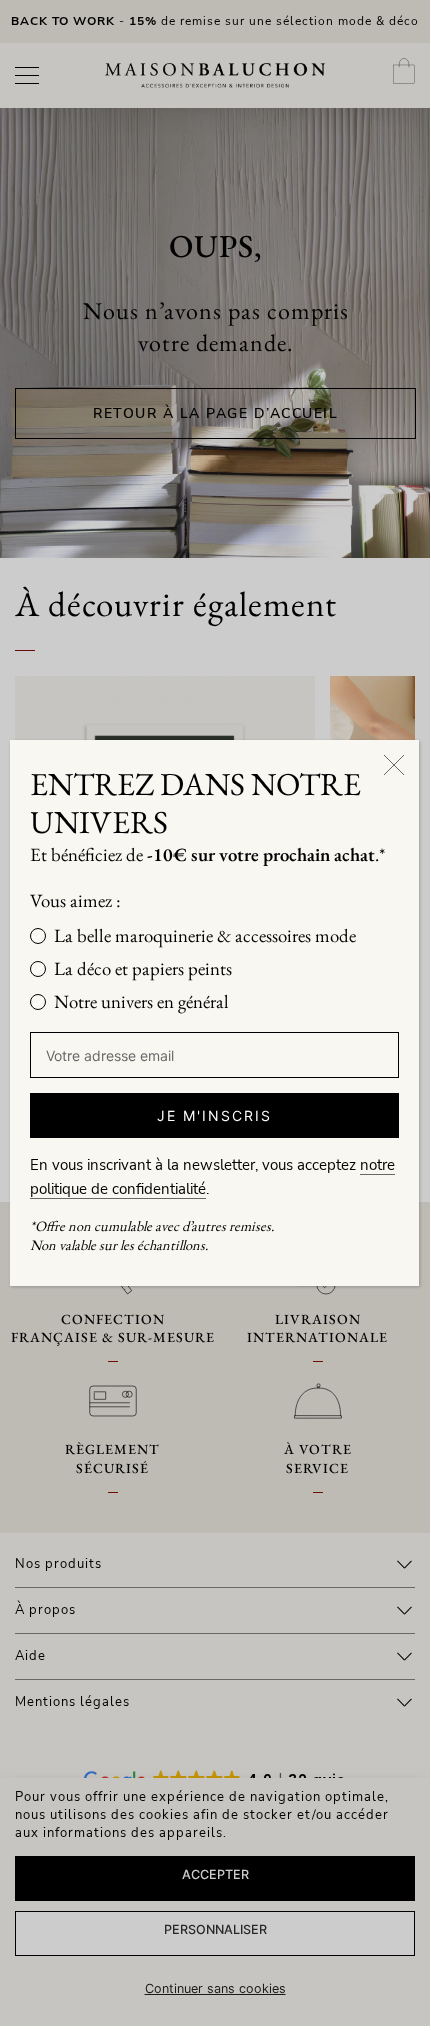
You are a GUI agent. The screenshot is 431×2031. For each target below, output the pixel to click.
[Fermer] (394, 765)
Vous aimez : (75, 900)
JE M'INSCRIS (214, 1115)
